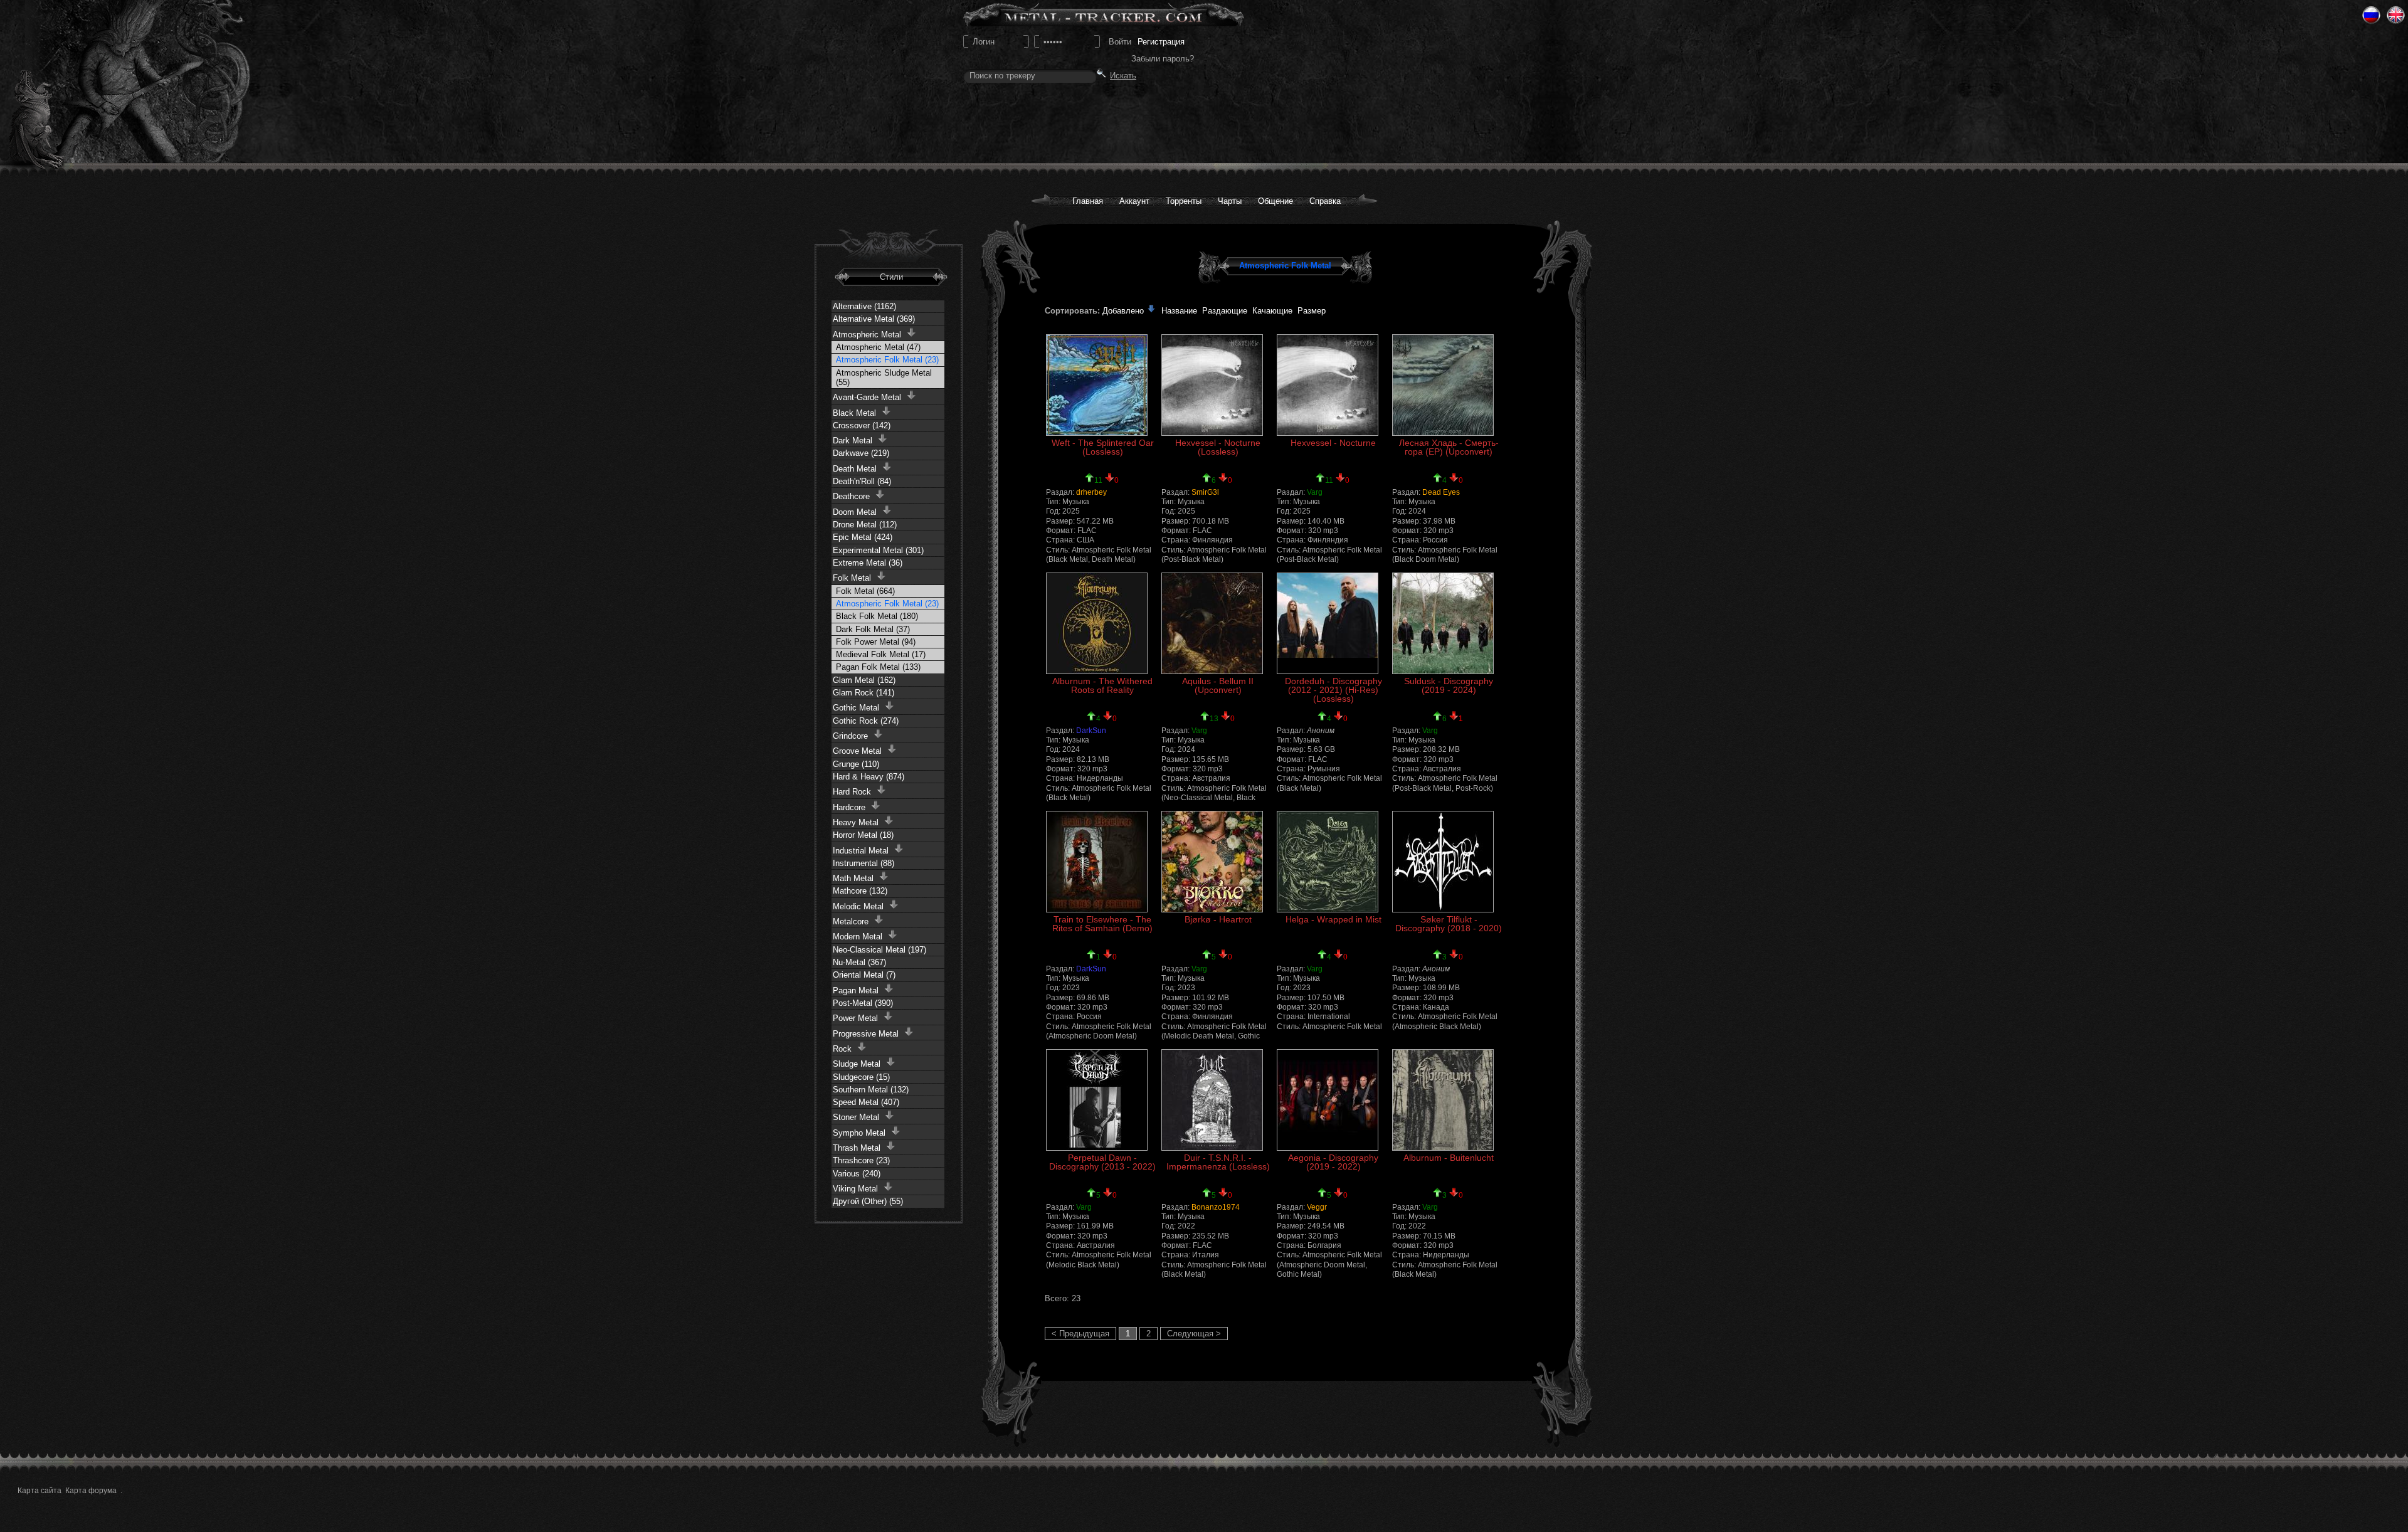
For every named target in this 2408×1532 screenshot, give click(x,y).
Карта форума (91, 1491)
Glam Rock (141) (863, 693)
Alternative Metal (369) (874, 319)
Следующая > (1194, 1334)
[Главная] (114, 82)
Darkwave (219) (861, 453)
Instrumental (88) (863, 863)
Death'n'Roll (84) (862, 481)
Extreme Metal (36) (868, 563)
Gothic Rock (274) (866, 721)
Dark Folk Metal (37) (873, 629)
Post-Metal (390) (863, 1003)
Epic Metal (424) (863, 537)
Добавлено (1124, 311)
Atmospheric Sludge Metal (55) (884, 378)
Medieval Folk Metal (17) (881, 654)
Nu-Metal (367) (859, 962)
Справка (1325, 201)
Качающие (1272, 311)
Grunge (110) (856, 764)
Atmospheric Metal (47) (878, 347)
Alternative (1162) (864, 306)
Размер (1312, 311)
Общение (1275, 201)
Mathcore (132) (860, 891)
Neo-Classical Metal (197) (879, 950)
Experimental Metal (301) (878, 550)
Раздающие (1225, 311)
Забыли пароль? (1163, 59)
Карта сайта (40, 1491)
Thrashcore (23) (861, 1160)
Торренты (1184, 201)
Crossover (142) (862, 425)
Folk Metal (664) (865, 591)
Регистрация (1161, 42)
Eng (2396, 15)
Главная (1088, 201)
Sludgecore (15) (861, 1077)
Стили (891, 277)
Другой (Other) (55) (868, 1201)
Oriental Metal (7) (864, 975)
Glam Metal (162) (864, 680)
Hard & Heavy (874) (869, 777)
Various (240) (857, 1174)
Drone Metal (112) (865, 525)
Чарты (1230, 201)
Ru (2371, 15)
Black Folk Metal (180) (877, 616)
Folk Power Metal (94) (876, 642)
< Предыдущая (1080, 1334)
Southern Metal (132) (871, 1090)
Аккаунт (1134, 201)
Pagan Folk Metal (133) (878, 667)
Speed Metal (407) (866, 1102)
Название (1179, 311)
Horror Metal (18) (863, 835)
